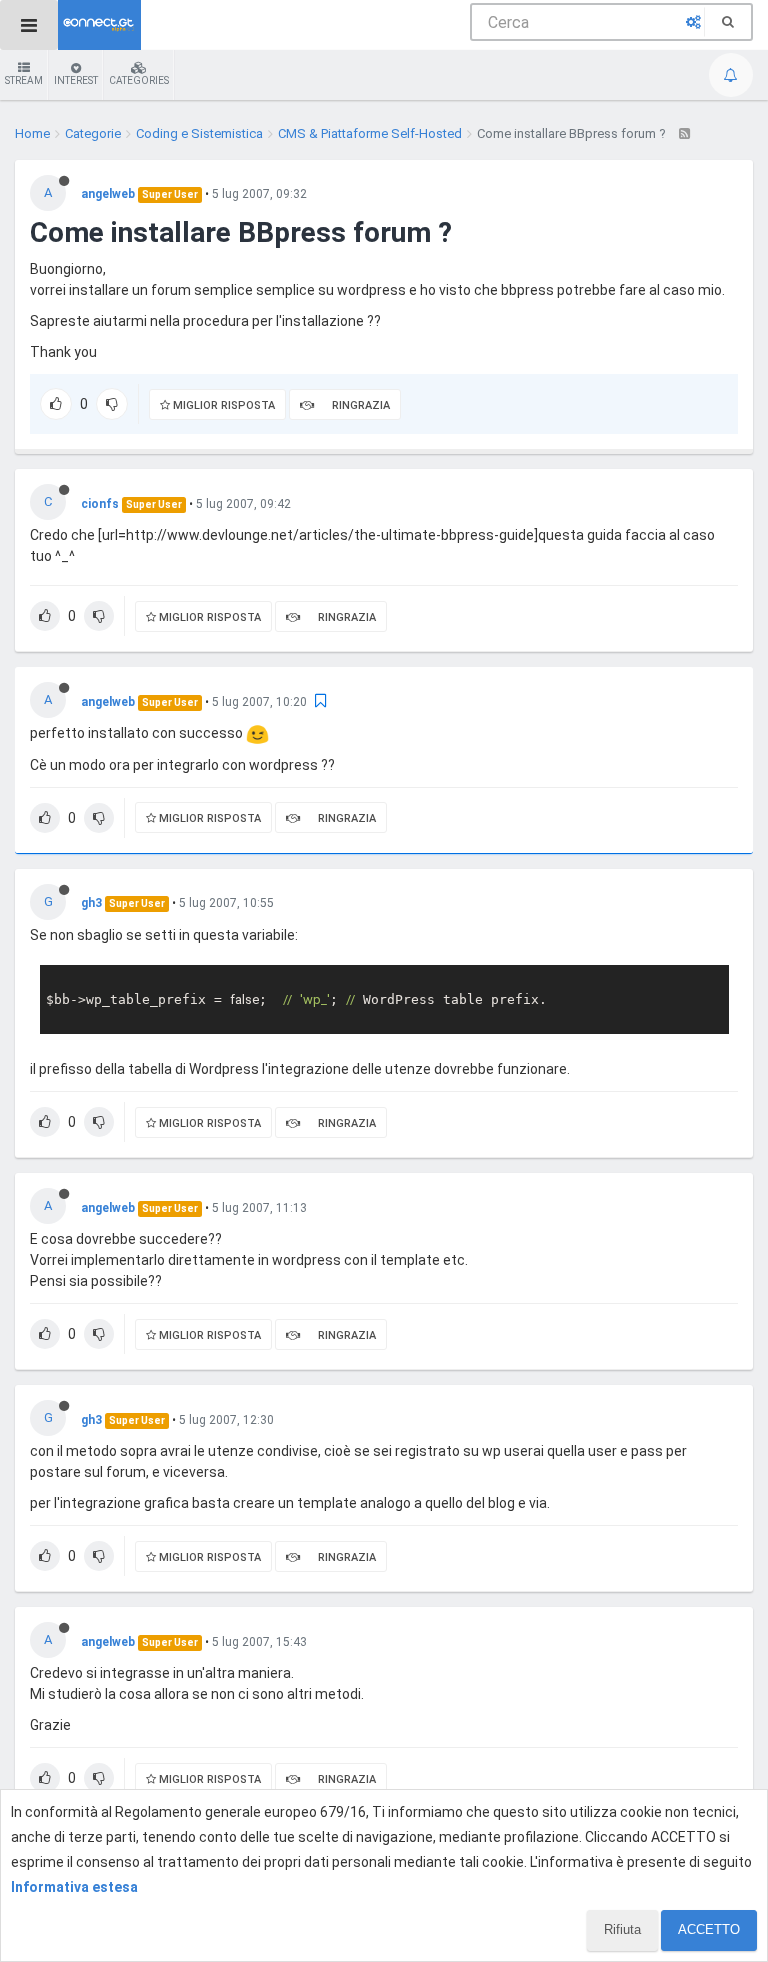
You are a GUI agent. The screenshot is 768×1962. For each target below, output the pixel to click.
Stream (24, 80)
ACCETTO (709, 1929)
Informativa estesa (74, 1887)
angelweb (108, 194)
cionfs (100, 504)
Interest (76, 80)
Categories (139, 80)
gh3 (91, 903)
